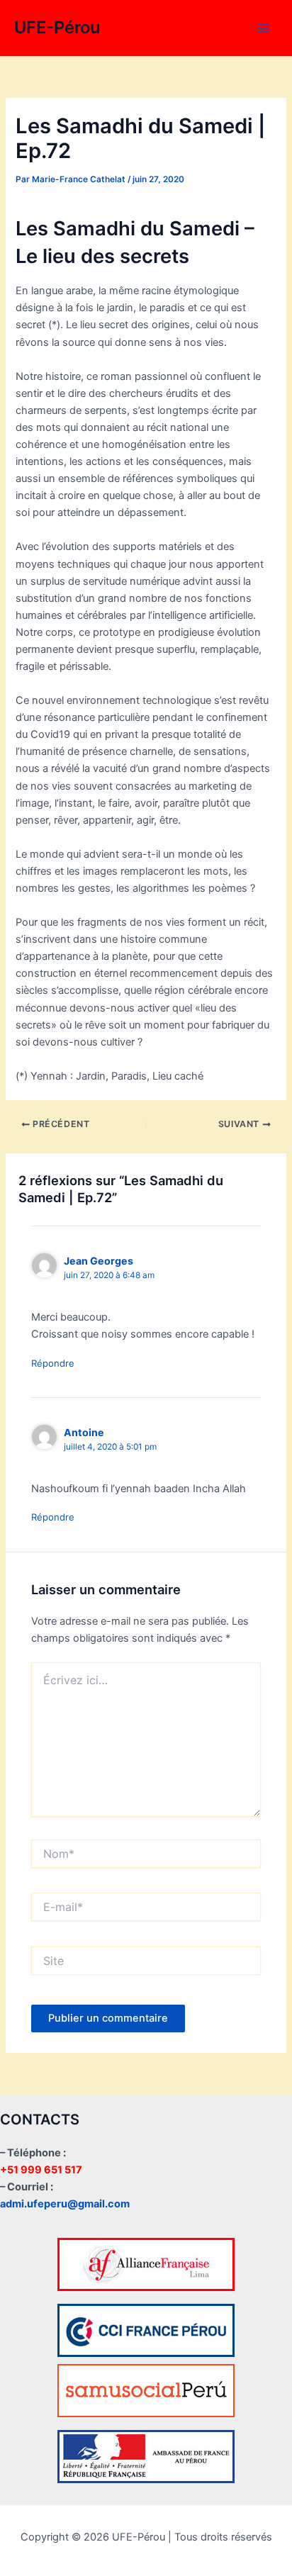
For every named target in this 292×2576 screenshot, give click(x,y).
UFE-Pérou (57, 27)
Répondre (53, 1363)
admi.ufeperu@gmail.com (65, 2204)
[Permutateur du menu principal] (263, 28)
